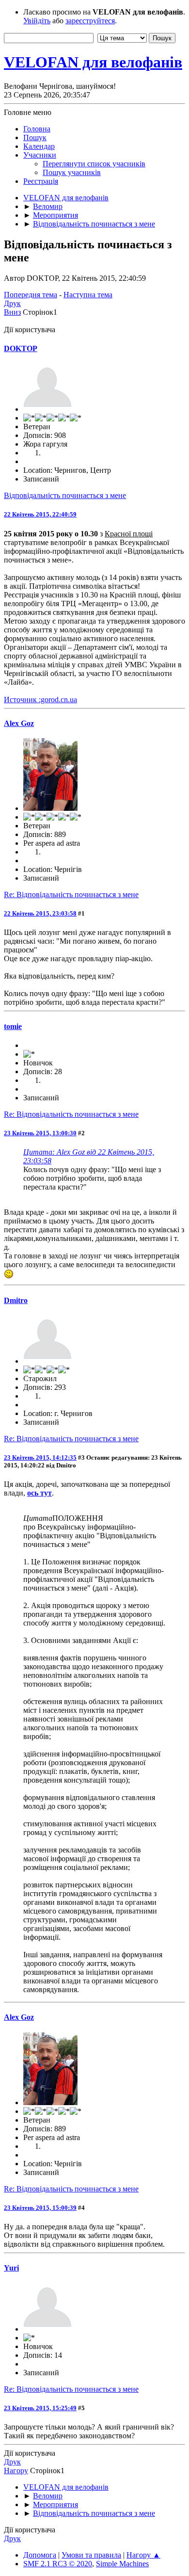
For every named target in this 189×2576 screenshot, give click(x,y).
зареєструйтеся (90, 21)
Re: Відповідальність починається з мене (71, 894)
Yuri (11, 2268)
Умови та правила (91, 2555)
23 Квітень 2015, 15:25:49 (40, 2408)
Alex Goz (19, 723)
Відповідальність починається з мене (65, 495)
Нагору (16, 2471)
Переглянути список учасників (94, 164)
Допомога (40, 2555)
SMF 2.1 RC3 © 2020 (58, 2564)
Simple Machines (122, 2564)
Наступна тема (88, 295)
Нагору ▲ (143, 2555)
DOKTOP (21, 348)
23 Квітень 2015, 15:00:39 (40, 2208)
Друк (12, 303)
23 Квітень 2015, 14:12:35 (40, 1457)
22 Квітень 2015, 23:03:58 (40, 913)
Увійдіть (37, 21)
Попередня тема (31, 295)
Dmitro (16, 1300)
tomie (13, 1026)
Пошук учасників (72, 172)
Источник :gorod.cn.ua (40, 700)
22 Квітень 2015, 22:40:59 (40, 514)
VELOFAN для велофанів (93, 62)
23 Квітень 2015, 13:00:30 (40, 1133)
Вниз (12, 312)
